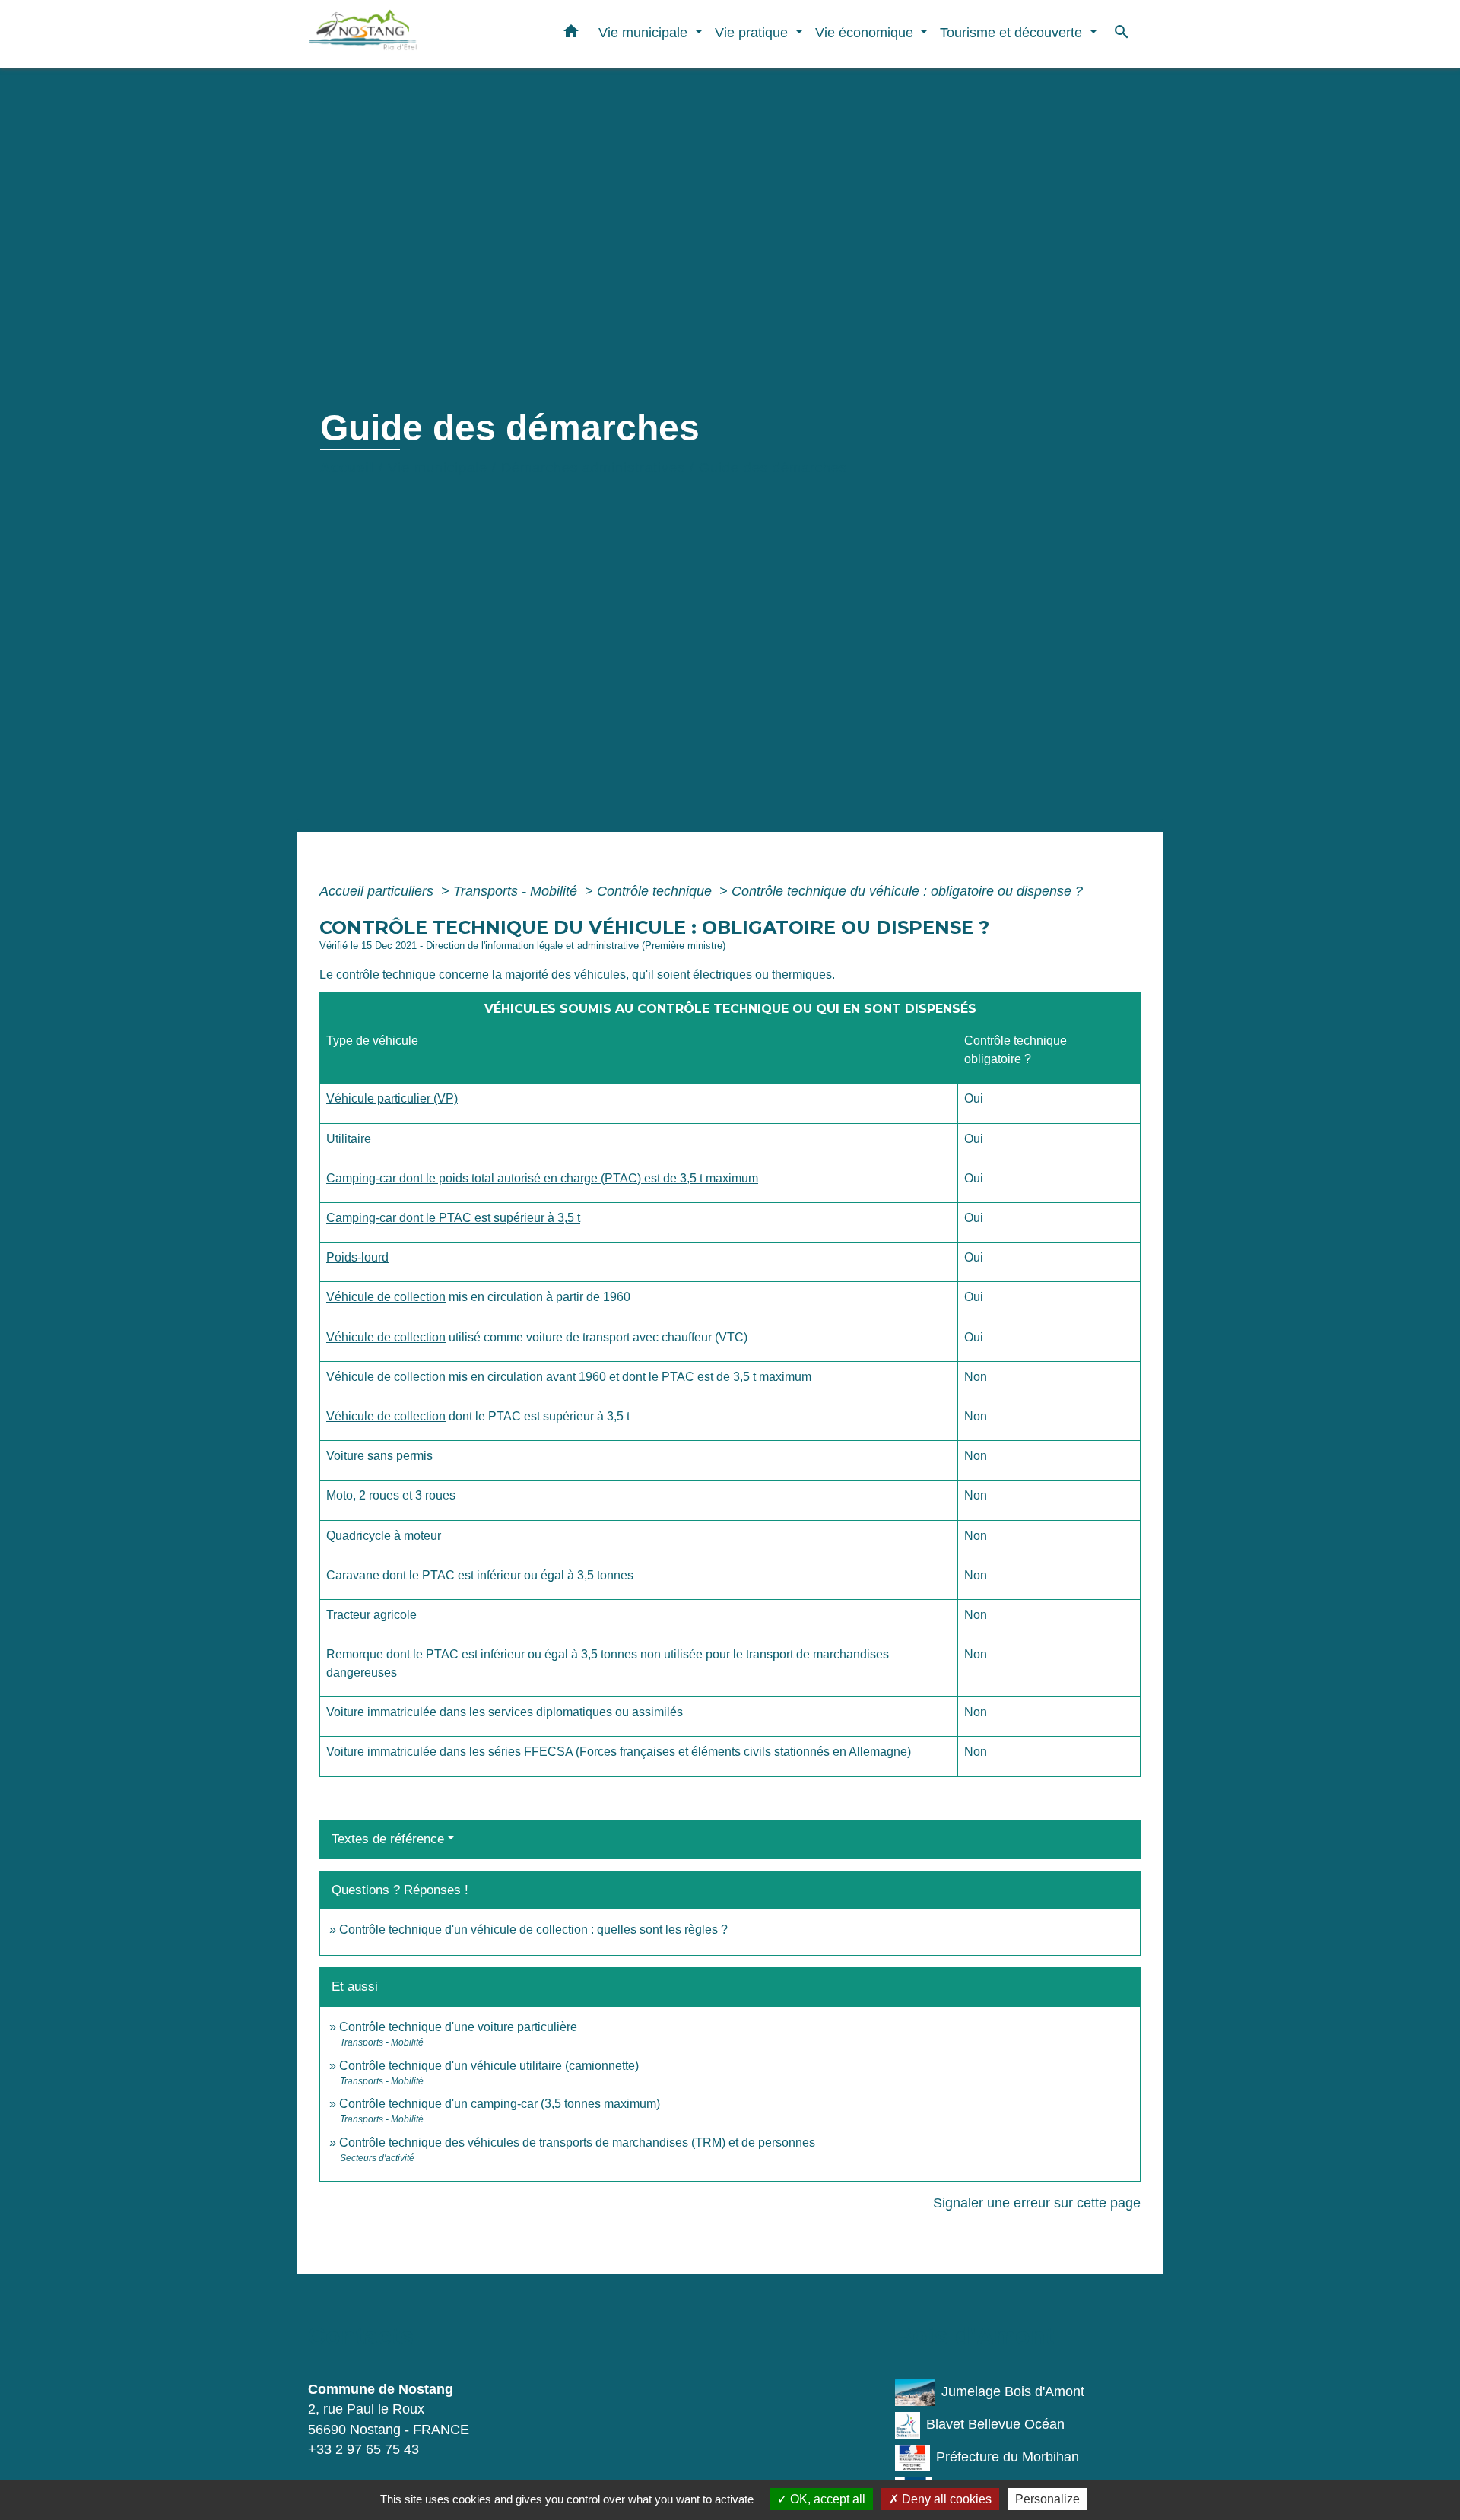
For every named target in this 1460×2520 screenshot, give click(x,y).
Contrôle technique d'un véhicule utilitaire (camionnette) (489, 2066)
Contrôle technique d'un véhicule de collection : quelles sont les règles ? (533, 1930)
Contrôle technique (656, 891)
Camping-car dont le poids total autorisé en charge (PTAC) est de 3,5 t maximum (542, 1178)
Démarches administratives (593, 468)
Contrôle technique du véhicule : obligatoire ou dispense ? (907, 891)
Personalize (1047, 2499)
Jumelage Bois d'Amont (1013, 2391)
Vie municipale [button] (645, 32)
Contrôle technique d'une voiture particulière (458, 2027)
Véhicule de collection (386, 1297)
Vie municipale (438, 468)
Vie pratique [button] (753, 32)
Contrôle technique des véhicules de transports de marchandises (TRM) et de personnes (577, 2142)
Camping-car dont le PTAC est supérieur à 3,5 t (453, 1218)
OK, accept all (826, 2499)
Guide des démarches (773, 468)
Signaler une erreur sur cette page (1037, 2203)
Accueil (347, 468)
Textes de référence (388, 1839)
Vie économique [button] (866, 32)
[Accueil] (403, 34)
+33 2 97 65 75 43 (363, 2449)
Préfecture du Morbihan (1008, 2457)
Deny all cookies (945, 2499)
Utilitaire (349, 1139)
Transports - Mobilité (517, 891)
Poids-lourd (357, 1257)
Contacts (361, 2336)
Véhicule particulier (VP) (392, 1098)
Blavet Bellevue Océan (995, 2424)
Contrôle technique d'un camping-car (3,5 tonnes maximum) (500, 2104)
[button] (571, 34)
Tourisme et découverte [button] (1013, 32)
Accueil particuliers (378, 891)
